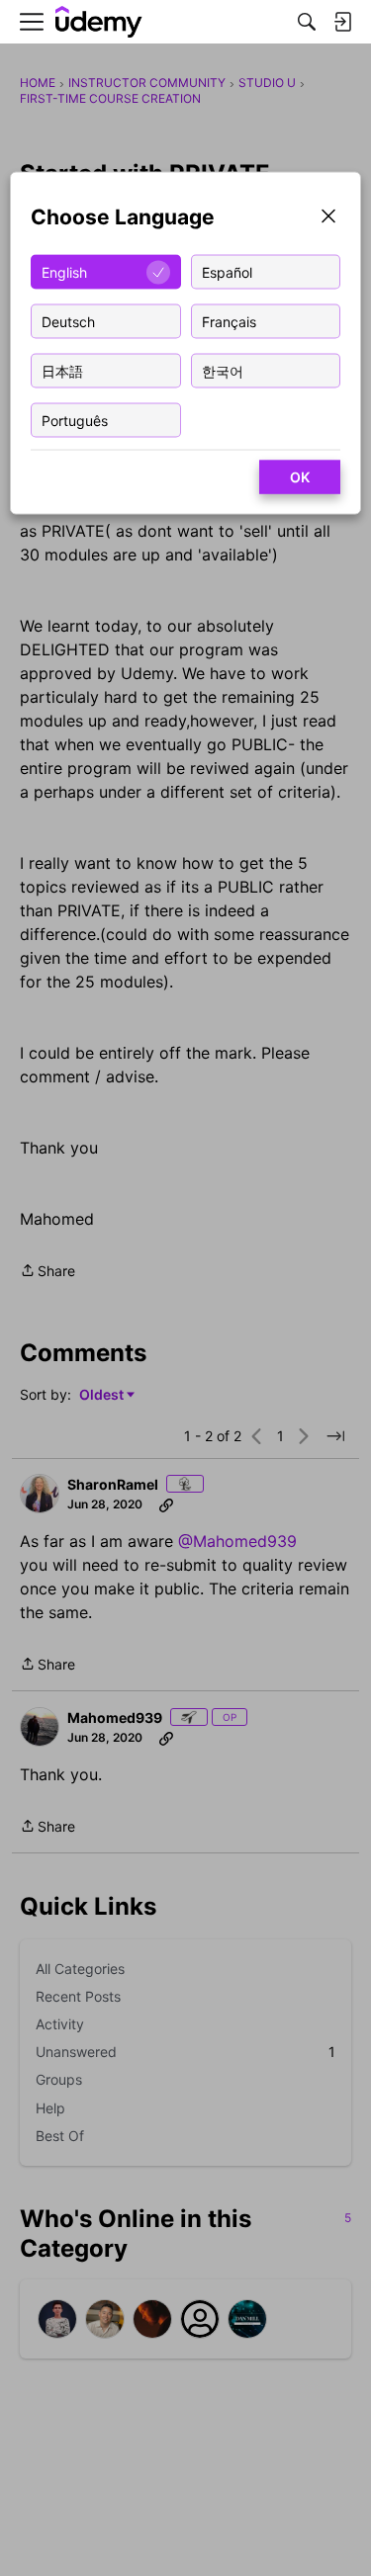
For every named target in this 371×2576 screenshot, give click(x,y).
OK (300, 477)
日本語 (62, 370)
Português (75, 420)
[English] (99, 22)
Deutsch (68, 321)
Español (227, 271)
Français (229, 321)
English (64, 271)
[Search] (307, 22)
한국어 (223, 370)
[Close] (328, 218)
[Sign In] (342, 22)
